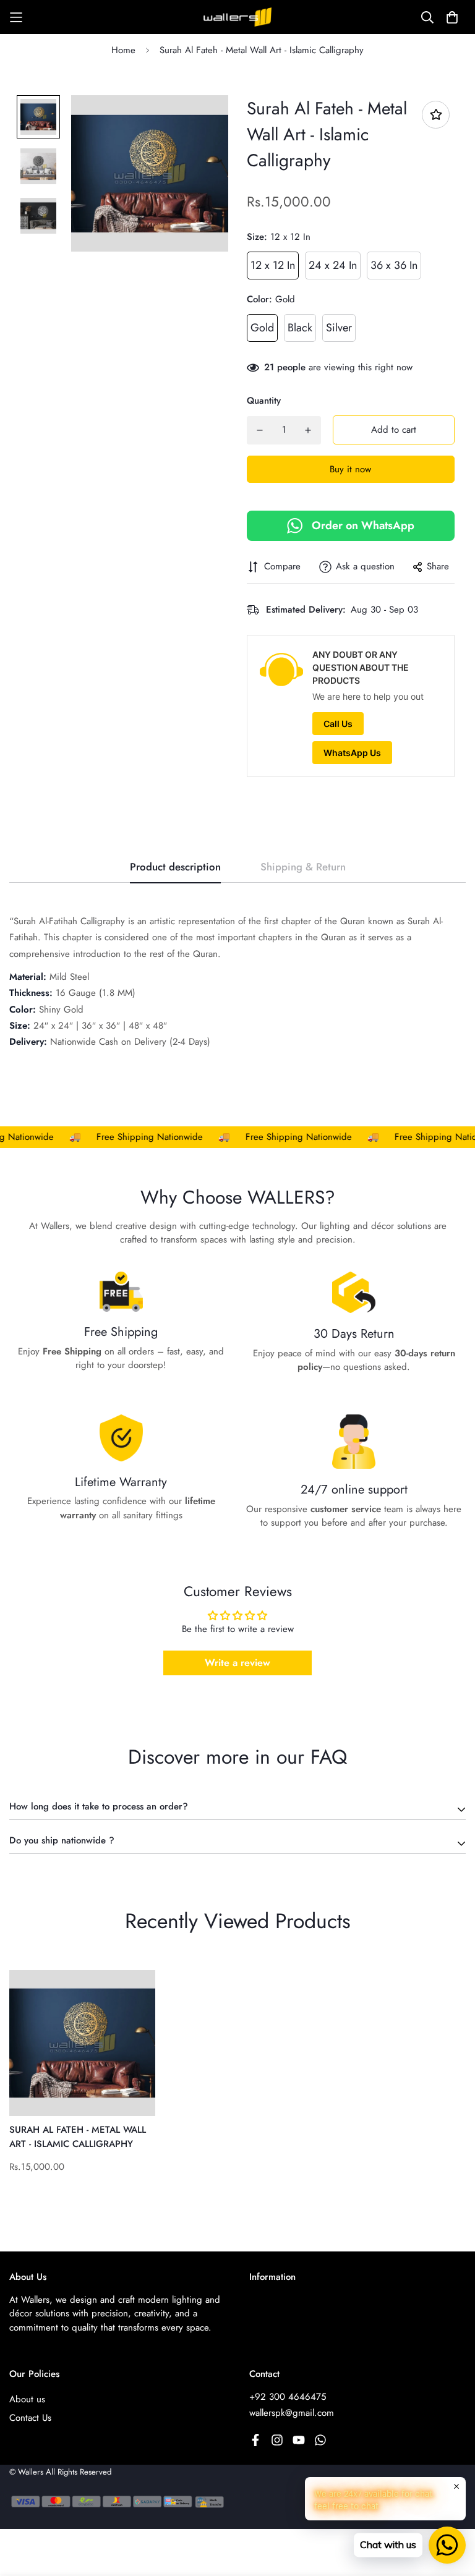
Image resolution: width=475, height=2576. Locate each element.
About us (27, 2399)
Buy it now (350, 469)
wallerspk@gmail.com (292, 2413)
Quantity (264, 401)
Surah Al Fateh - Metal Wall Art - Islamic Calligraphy (78, 2137)
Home (123, 50)
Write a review (237, 1663)
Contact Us (30, 2418)
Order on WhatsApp (363, 525)
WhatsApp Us (352, 753)
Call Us (338, 724)
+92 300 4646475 (288, 2397)
